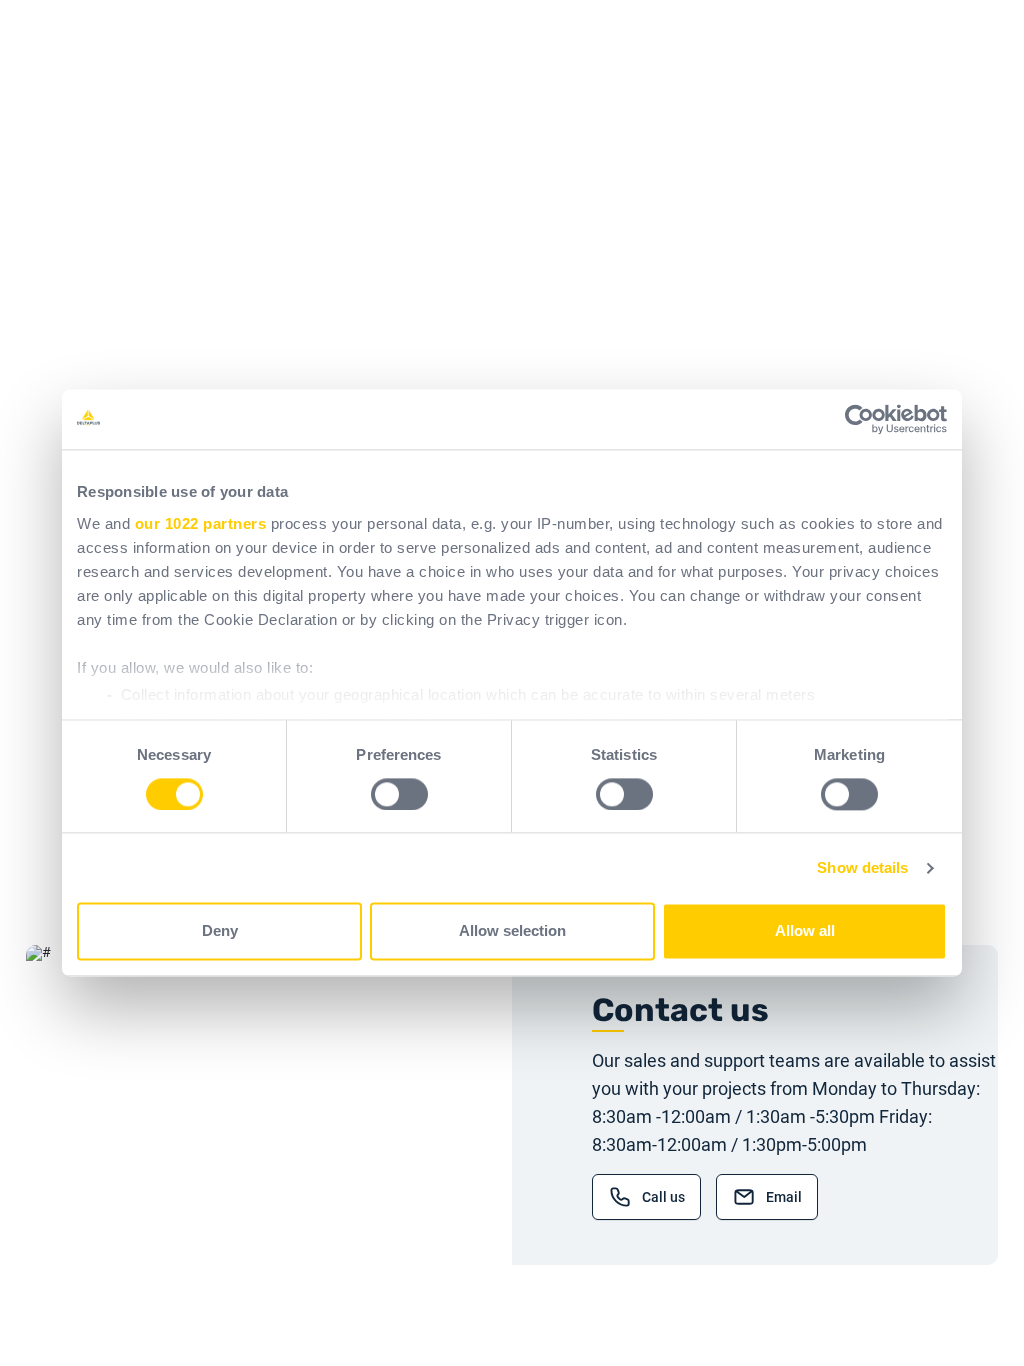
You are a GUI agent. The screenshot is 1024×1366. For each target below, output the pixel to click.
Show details (862, 867)
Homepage (276, 369)
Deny (220, 931)
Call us (663, 1197)
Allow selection (512, 931)
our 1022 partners (201, 523)
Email (784, 1197)
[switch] (399, 794)
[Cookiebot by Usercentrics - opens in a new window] (859, 419)
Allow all (805, 931)
